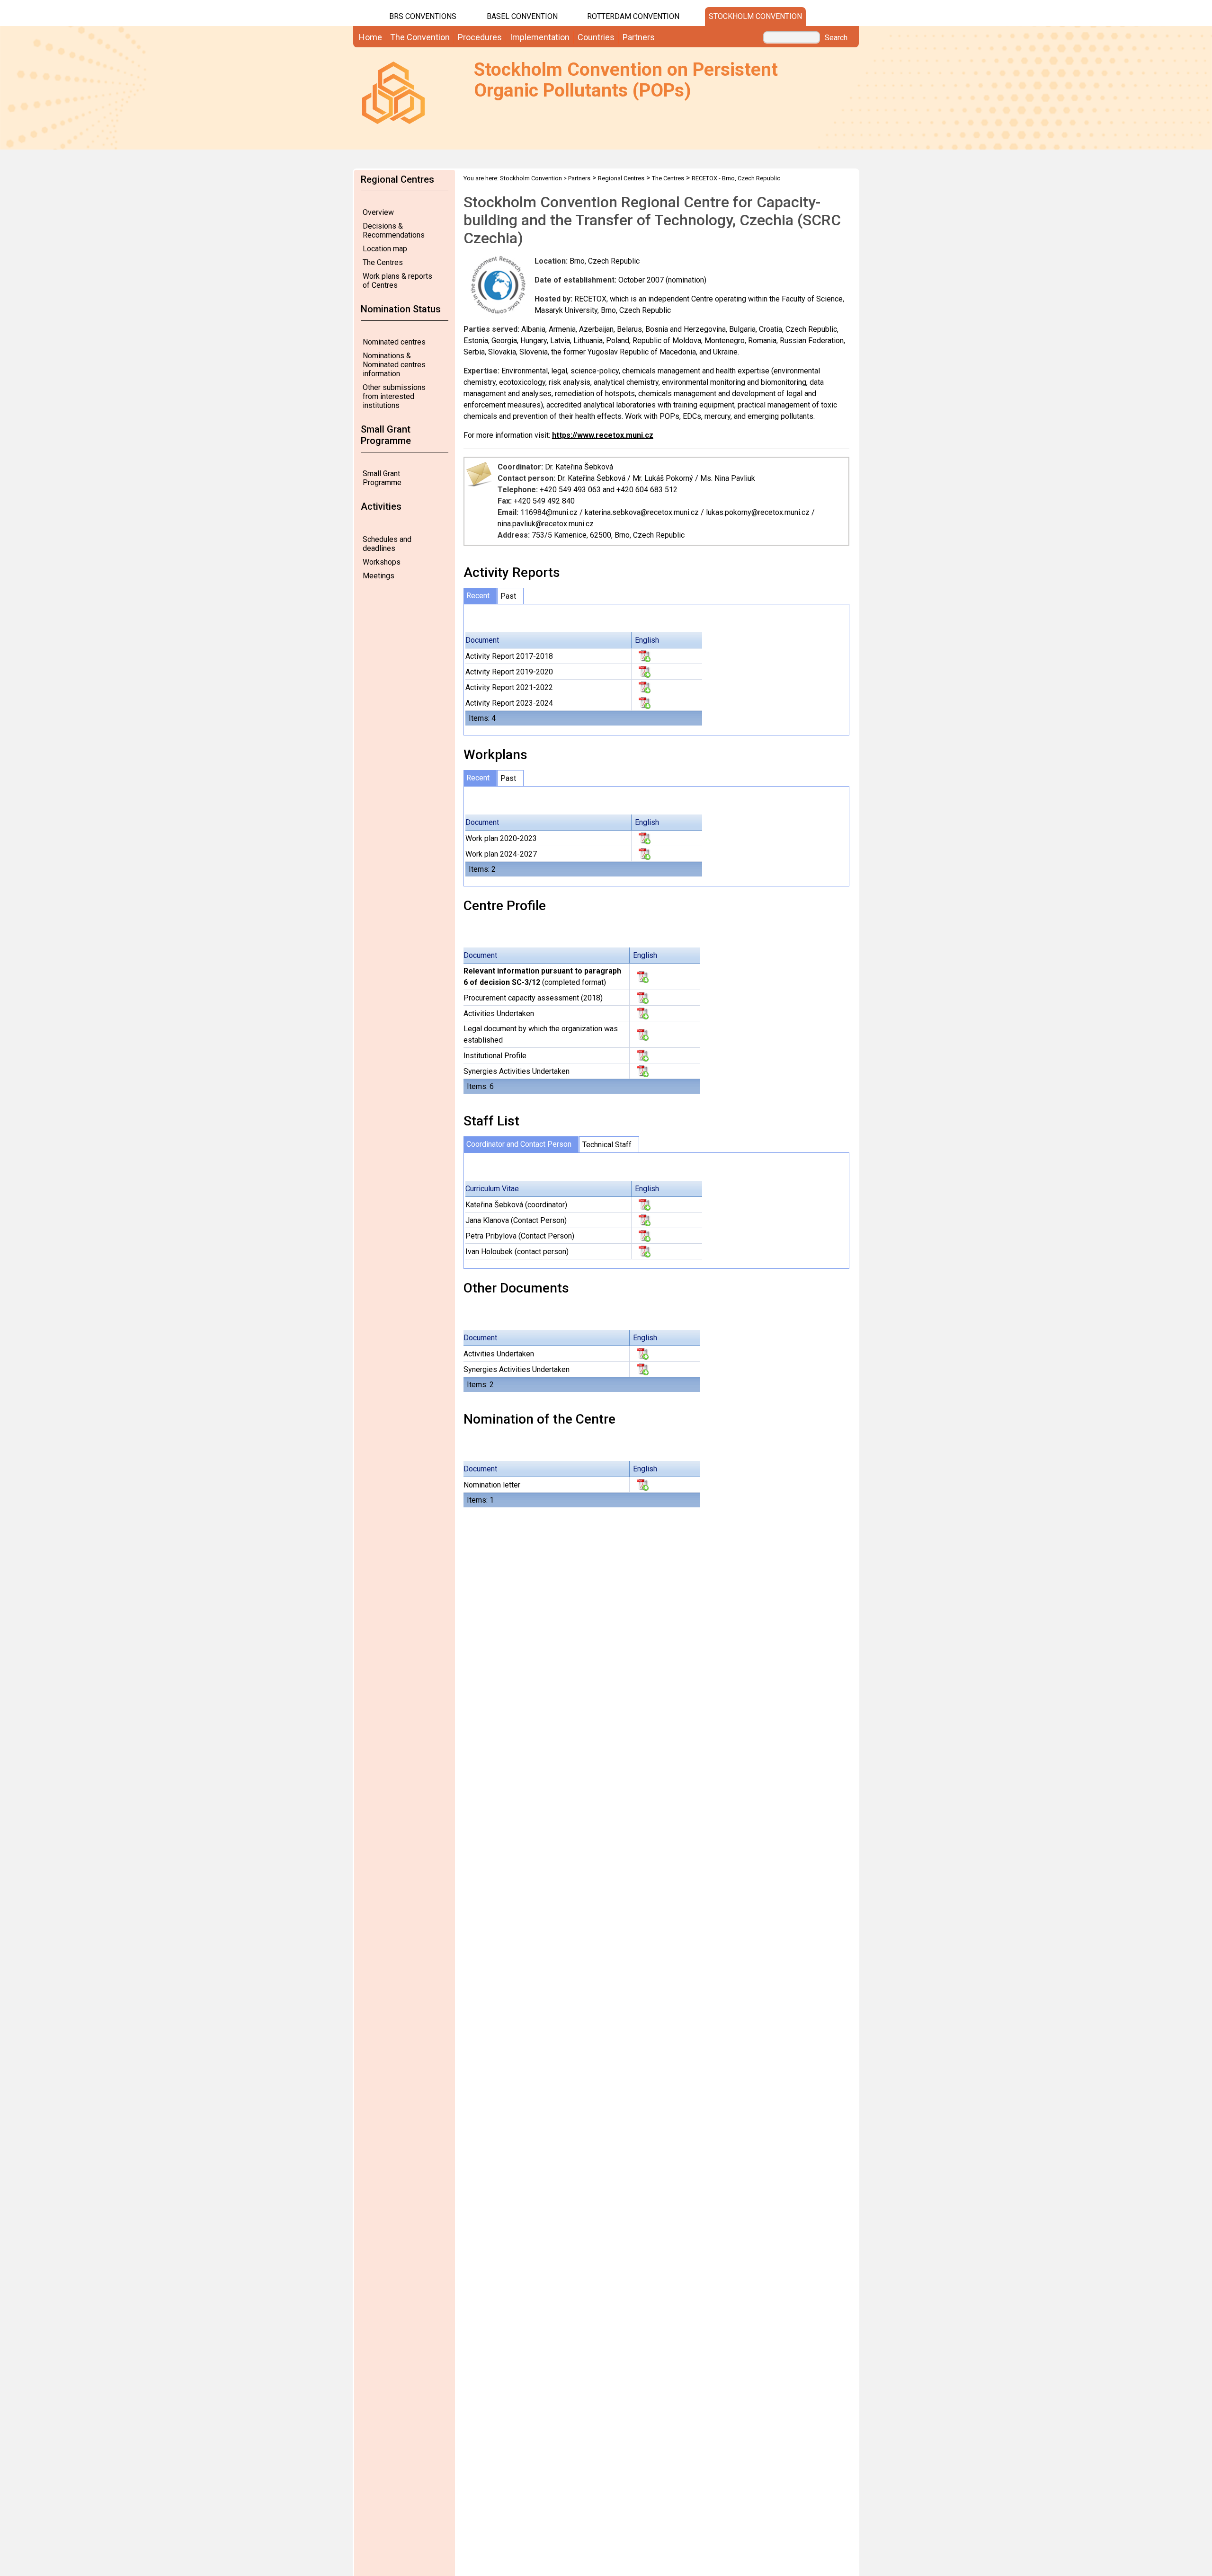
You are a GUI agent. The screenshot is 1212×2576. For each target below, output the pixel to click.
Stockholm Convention (755, 16)
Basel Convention (522, 16)
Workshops (382, 562)
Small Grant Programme (382, 478)
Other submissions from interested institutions (394, 396)
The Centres (383, 262)
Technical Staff (607, 1145)
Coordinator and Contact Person (519, 1144)
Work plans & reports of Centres (397, 281)
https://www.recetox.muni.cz (603, 435)
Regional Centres (621, 178)
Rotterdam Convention (633, 16)
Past (508, 596)
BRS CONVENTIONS (423, 16)
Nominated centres (394, 342)
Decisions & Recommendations (394, 230)
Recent (478, 596)
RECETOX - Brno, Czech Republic (736, 178)
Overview (378, 212)
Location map (385, 249)
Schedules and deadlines (387, 544)
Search (836, 38)
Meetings (379, 576)
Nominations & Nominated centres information (394, 365)
